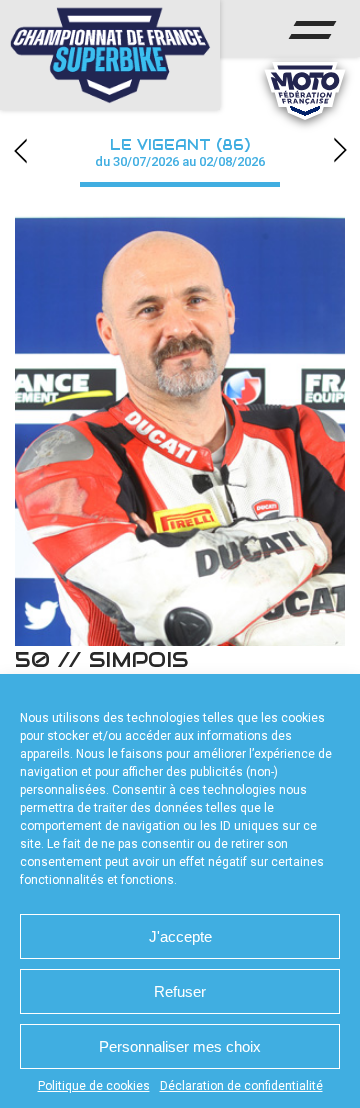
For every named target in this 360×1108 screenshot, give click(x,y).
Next (340, 150)
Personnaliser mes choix (180, 1046)
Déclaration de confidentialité (241, 1086)
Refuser (180, 991)
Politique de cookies (94, 1086)
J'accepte (180, 936)
